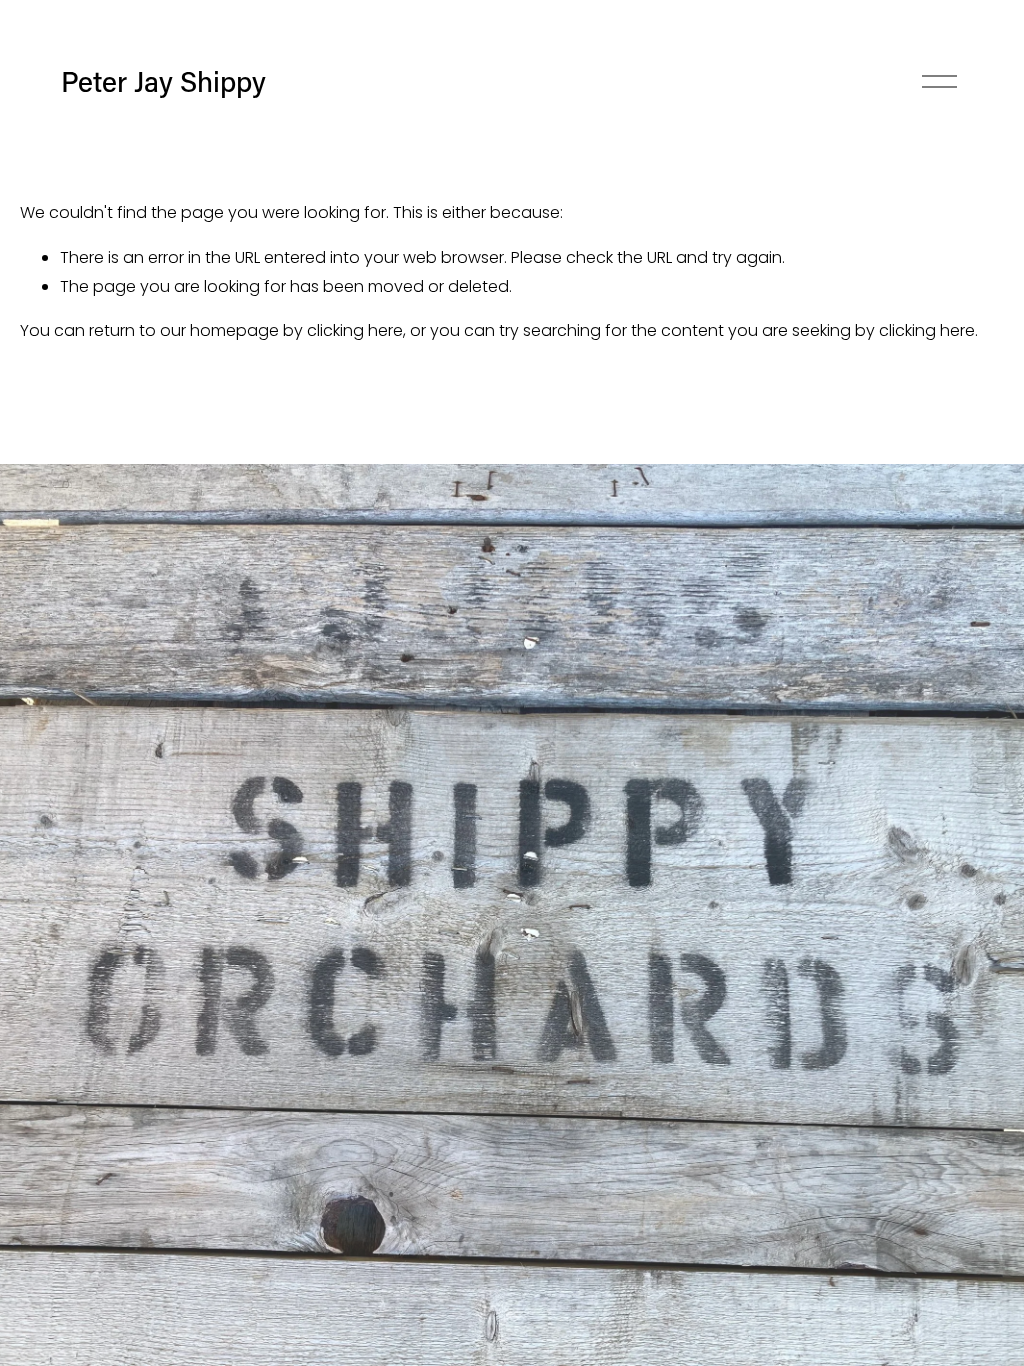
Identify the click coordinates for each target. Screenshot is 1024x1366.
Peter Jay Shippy (163, 80)
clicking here (355, 330)
